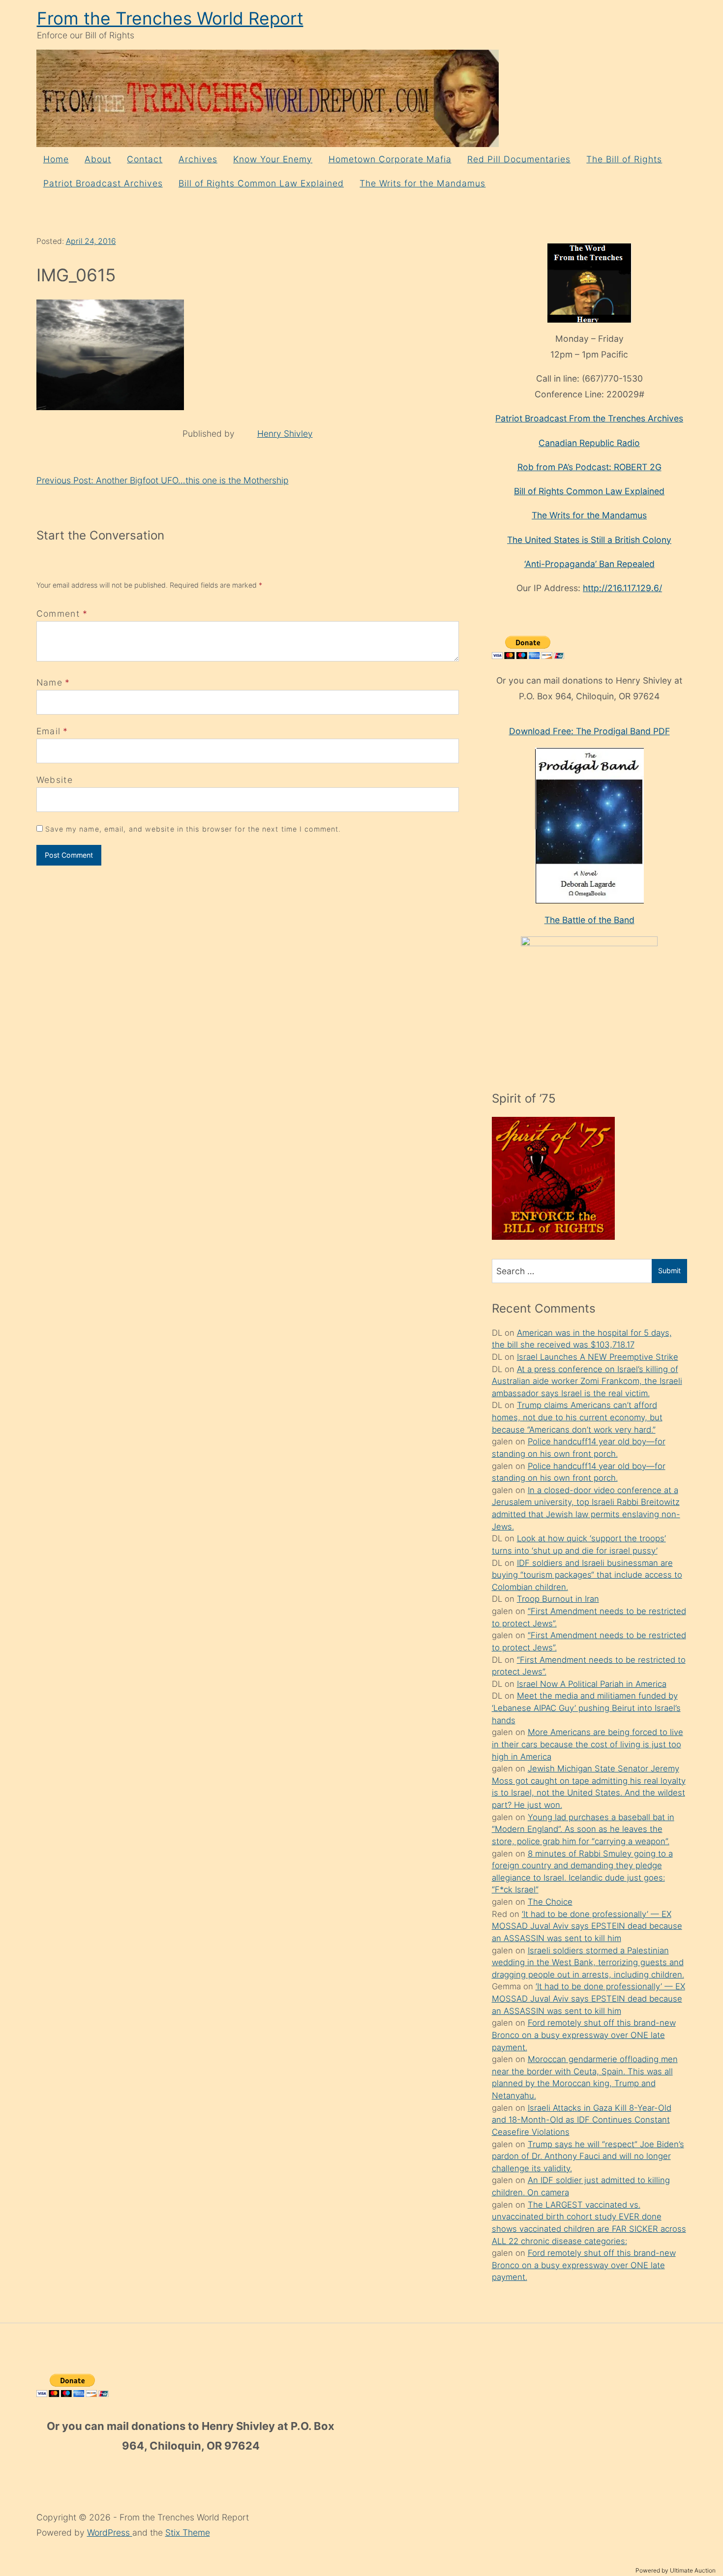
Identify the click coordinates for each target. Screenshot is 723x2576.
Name (49, 682)
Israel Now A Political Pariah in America (592, 1684)
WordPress (110, 2532)
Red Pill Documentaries (519, 159)
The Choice (550, 1902)
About (98, 159)
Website (55, 780)
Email (49, 731)
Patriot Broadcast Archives (103, 183)
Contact (145, 159)
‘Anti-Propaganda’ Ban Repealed (589, 564)
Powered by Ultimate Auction (676, 2570)
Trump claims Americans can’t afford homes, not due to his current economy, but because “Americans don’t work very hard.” (577, 1417)
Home (56, 159)
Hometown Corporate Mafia (390, 159)
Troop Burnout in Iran (558, 1599)
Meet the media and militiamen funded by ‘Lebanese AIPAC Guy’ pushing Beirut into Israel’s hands (586, 1708)
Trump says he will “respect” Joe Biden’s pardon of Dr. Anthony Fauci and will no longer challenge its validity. (588, 2156)
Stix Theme (188, 2532)
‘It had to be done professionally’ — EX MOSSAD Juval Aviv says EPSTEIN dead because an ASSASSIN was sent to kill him (587, 1926)
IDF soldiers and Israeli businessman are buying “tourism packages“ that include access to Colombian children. (587, 1575)
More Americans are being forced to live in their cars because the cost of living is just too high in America (587, 1744)
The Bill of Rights (624, 159)
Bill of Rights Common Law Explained (261, 183)
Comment (62, 614)
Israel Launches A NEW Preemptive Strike (598, 1357)
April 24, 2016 (91, 241)
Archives (198, 159)
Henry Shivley (285, 434)
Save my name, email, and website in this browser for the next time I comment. (193, 829)
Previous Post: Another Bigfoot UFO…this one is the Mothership (163, 480)
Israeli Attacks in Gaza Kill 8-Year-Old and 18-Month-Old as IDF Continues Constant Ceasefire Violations (582, 2120)
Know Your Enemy (273, 159)
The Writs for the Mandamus (422, 183)
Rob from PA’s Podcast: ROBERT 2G (589, 467)
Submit (669, 1271)
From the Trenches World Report (170, 18)
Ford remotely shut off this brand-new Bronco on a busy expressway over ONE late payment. (584, 2035)
